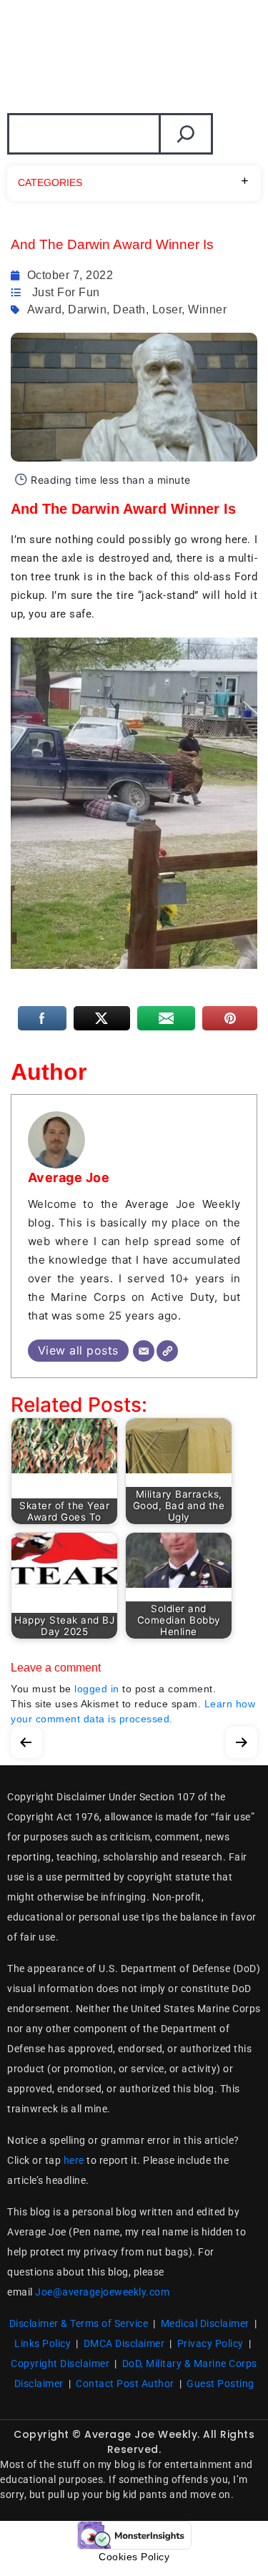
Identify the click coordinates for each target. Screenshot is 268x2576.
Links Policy (43, 2343)
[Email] (144, 1351)
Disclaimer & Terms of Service (79, 2323)
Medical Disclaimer (205, 2323)
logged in (97, 1689)
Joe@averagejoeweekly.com (102, 2292)
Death (129, 309)
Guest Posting (220, 2384)
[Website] (167, 1351)
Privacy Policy (210, 2343)
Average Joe (69, 1177)
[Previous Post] (26, 1739)
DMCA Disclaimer (124, 2343)
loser (167, 309)
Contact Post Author (125, 2384)
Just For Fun (66, 292)
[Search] (186, 134)
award (45, 309)
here (74, 2160)
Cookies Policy (134, 2557)
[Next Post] (242, 1739)
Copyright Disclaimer (60, 2363)
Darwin (87, 309)
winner (207, 309)
